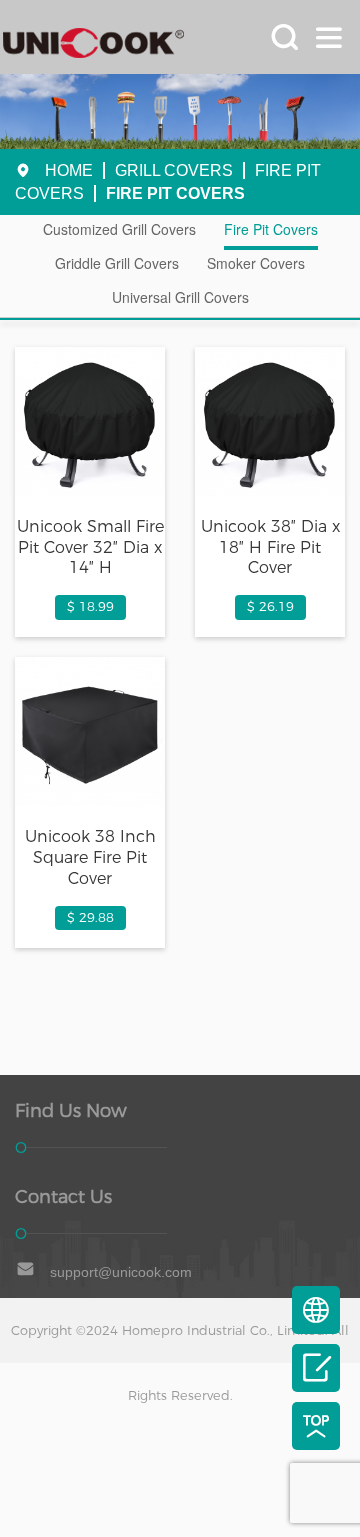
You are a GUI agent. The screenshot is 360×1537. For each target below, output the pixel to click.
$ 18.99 (90, 606)
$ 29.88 (90, 917)
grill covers (174, 170)
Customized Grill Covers (119, 229)
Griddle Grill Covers (117, 263)
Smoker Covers (256, 263)
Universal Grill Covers (180, 297)
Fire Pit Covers (271, 229)
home (69, 170)
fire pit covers (175, 193)
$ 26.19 (270, 606)
